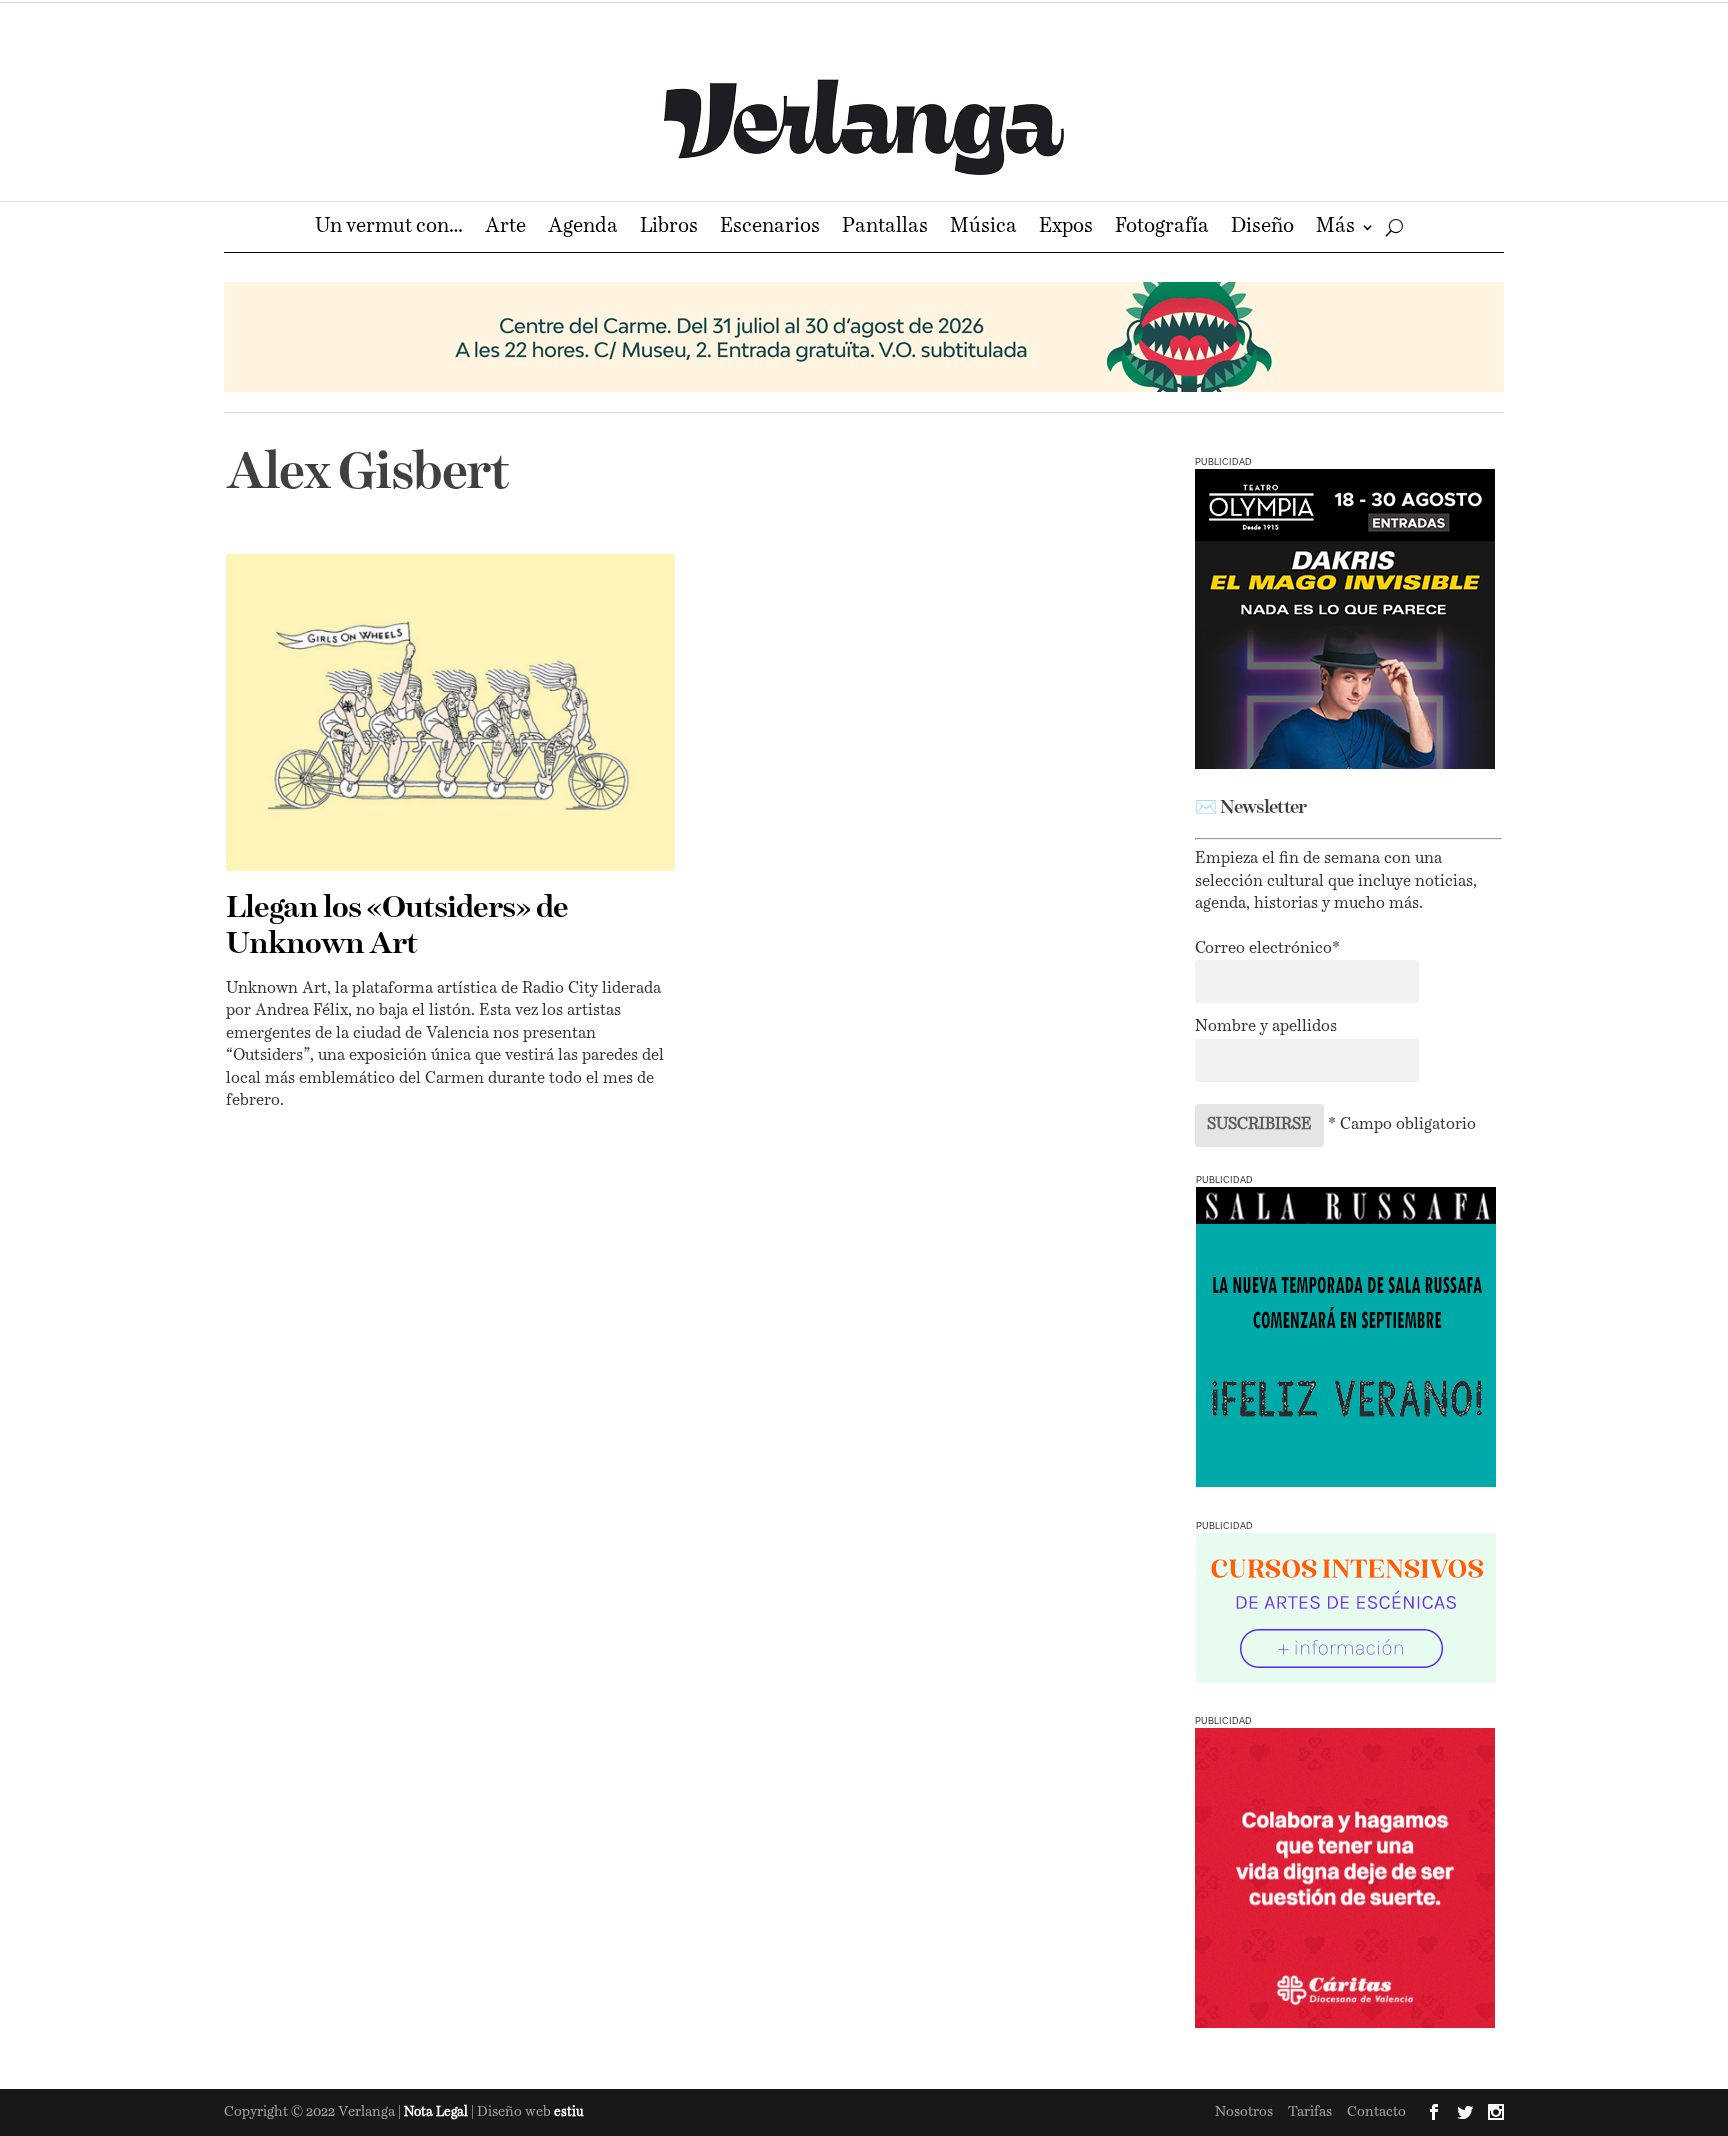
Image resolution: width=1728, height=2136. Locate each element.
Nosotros (1244, 2112)
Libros (669, 228)
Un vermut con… (389, 228)
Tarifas (1310, 2112)
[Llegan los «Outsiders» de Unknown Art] (450, 712)
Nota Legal (437, 2112)
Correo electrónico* (1267, 949)
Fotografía (1162, 228)
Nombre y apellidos (1266, 1027)
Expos (1066, 228)
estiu (569, 2112)
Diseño (1262, 228)
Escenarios (770, 228)
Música (983, 228)
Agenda (583, 228)
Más (1335, 228)
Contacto (1376, 2112)
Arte (505, 228)
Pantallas (885, 228)
